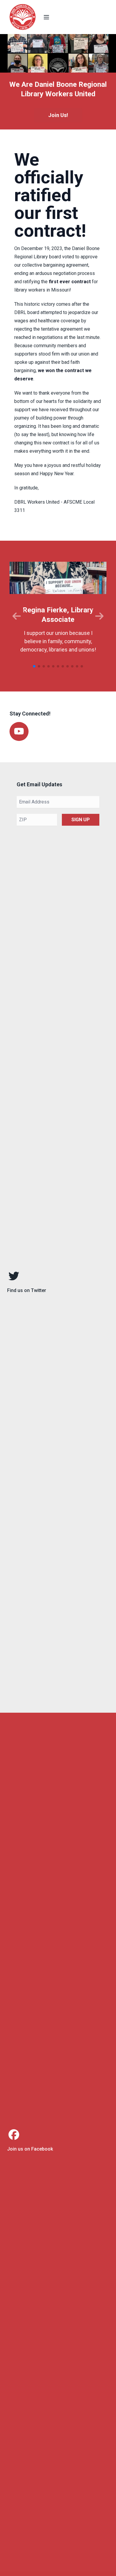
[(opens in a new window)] (58, 1283)
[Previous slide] (17, 616)
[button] (34, 666)
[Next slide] (99, 616)
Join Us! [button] (58, 115)
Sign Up (81, 820)
